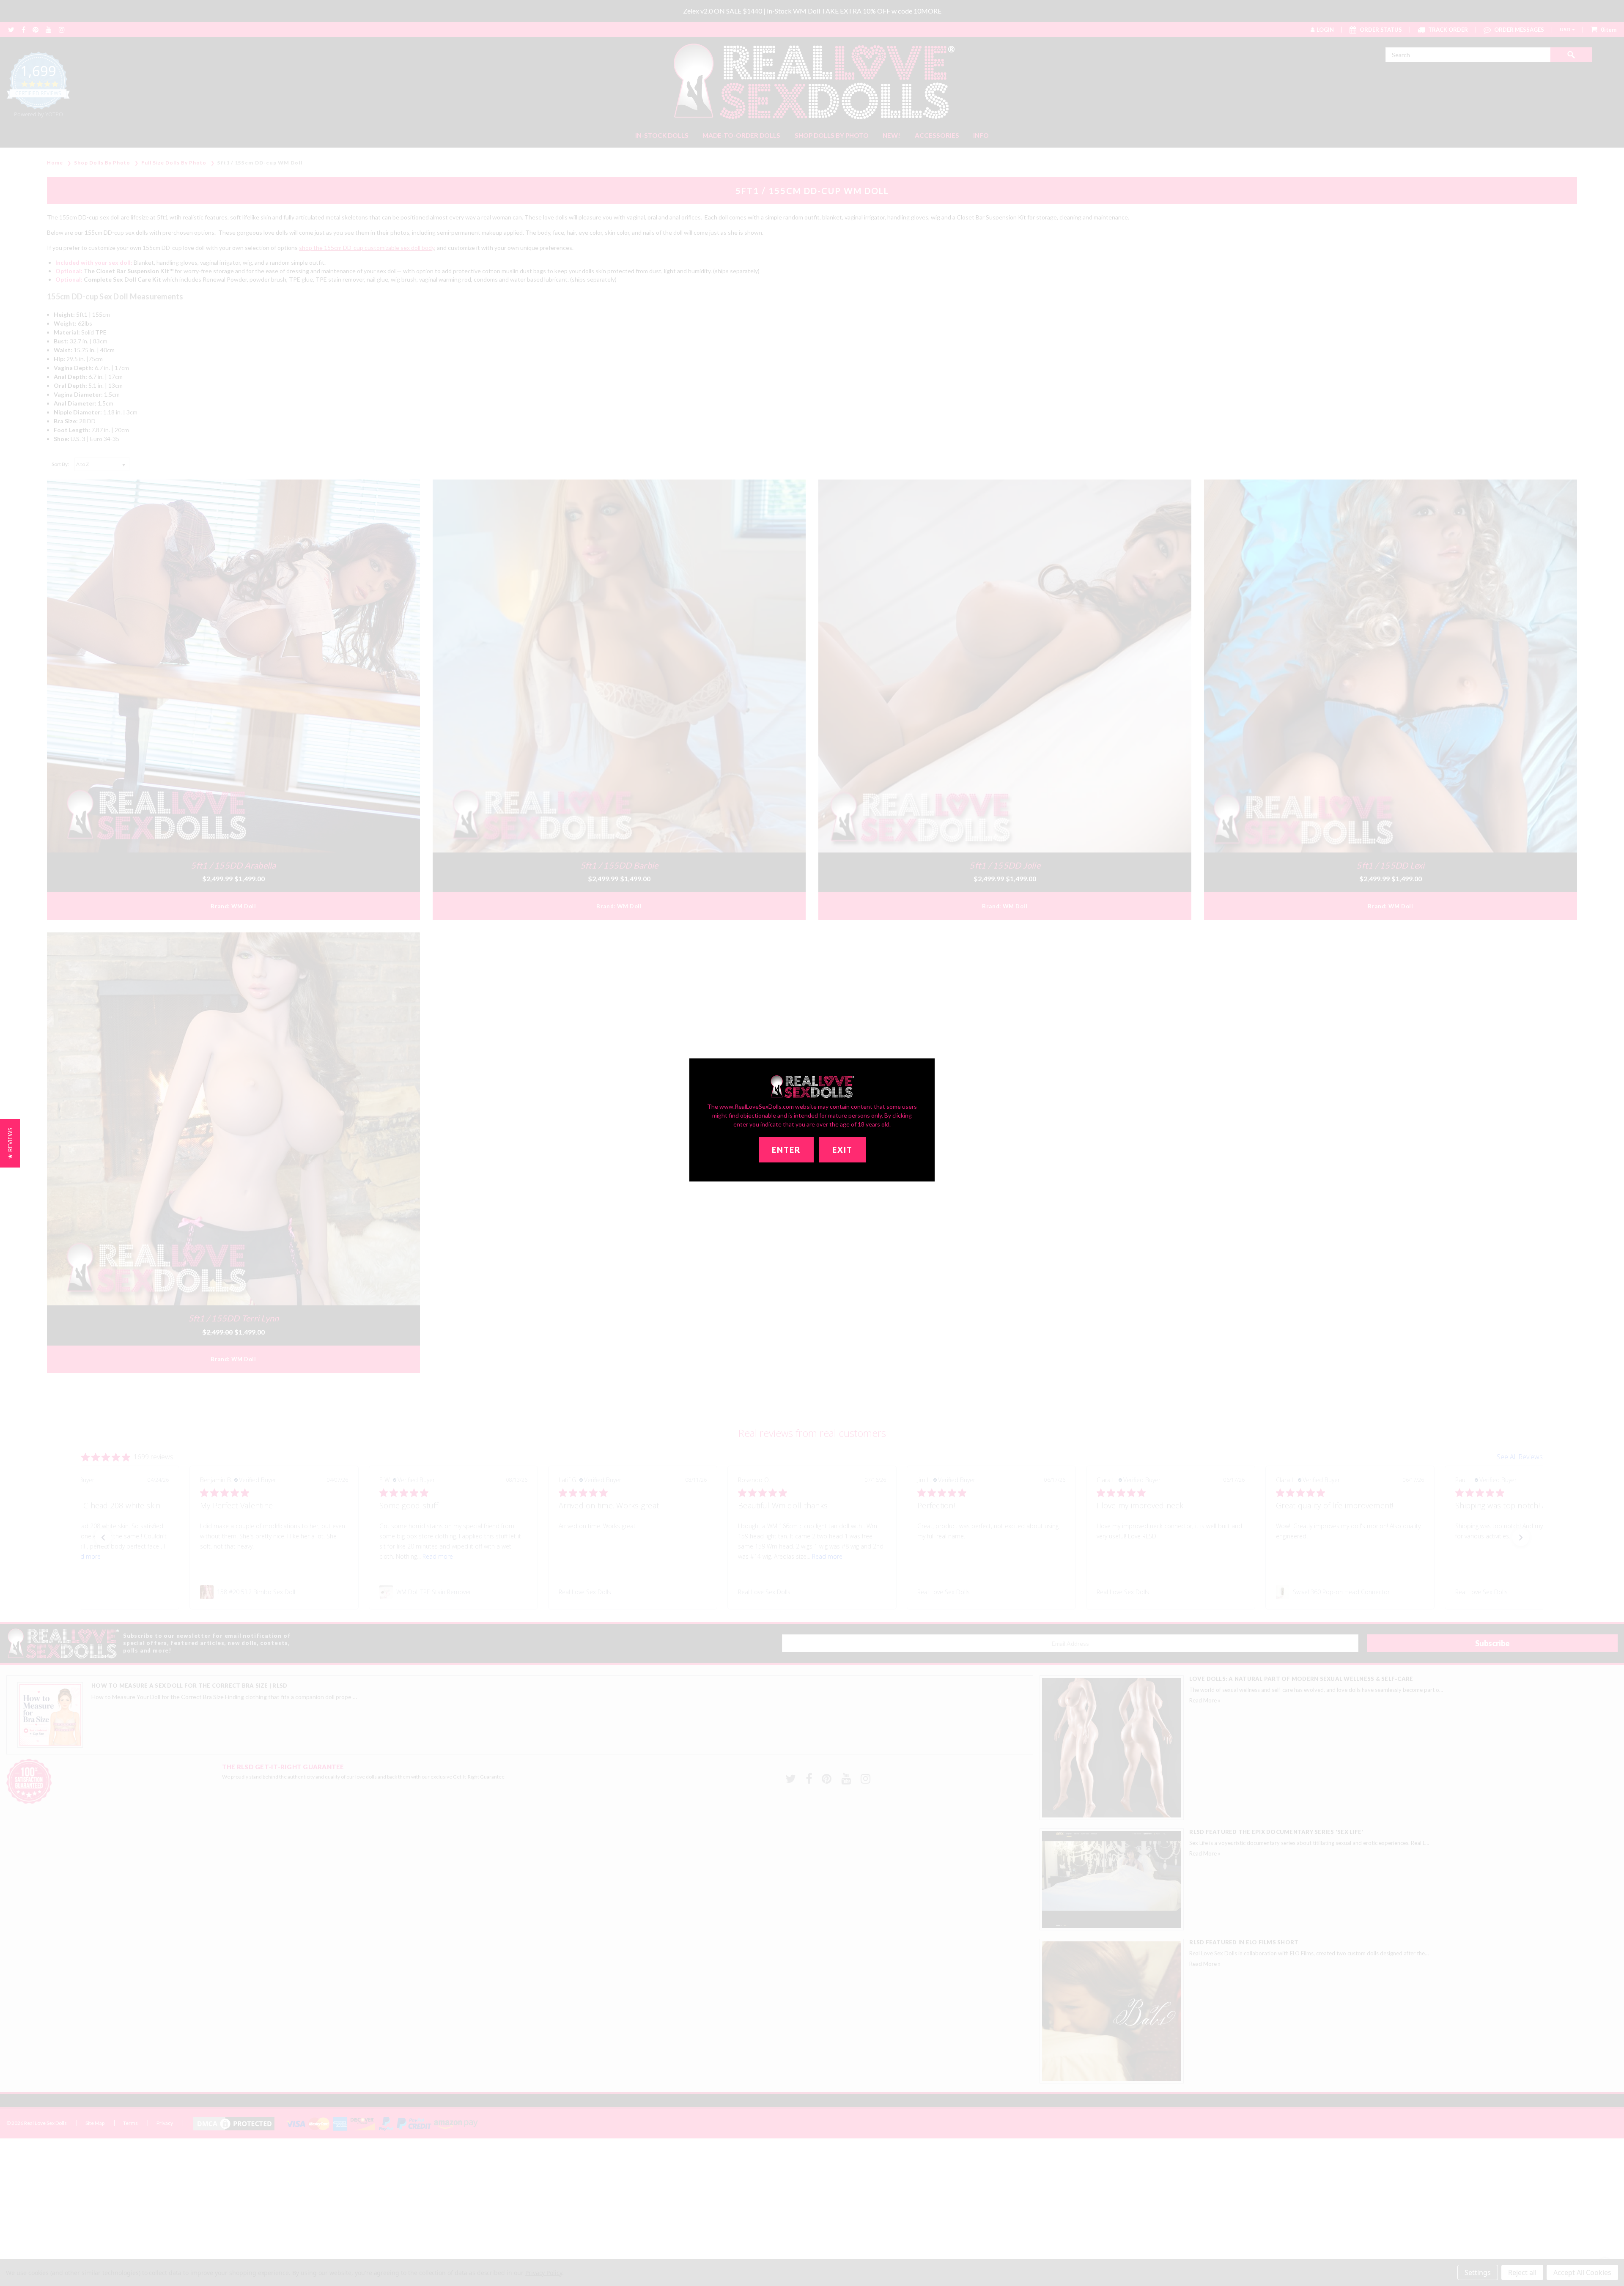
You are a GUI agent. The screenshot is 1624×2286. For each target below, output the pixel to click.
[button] (10, 1143)
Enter (786, 1150)
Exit (842, 1150)
